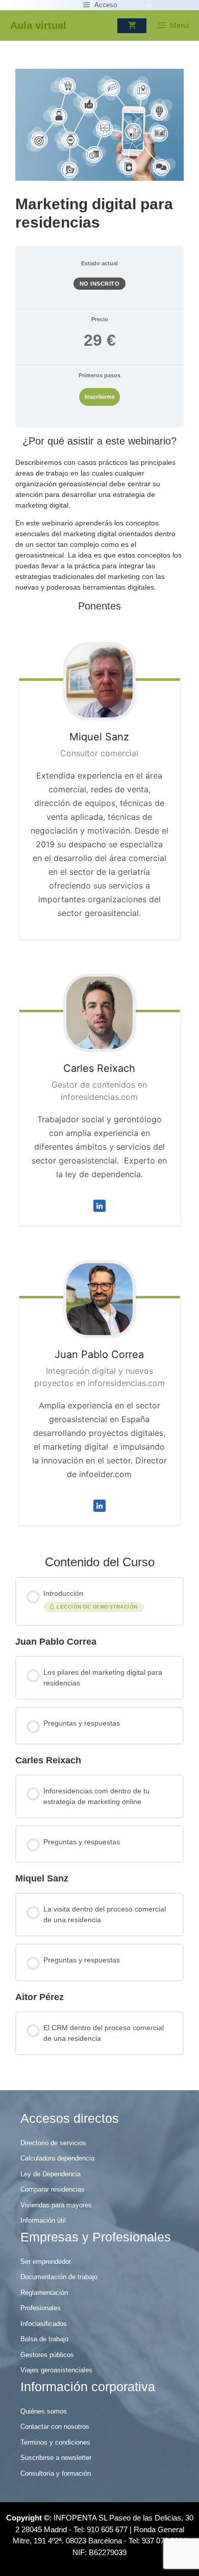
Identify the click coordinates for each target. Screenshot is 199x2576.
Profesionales (41, 2308)
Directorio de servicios (53, 2143)
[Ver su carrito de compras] (132, 26)
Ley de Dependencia (51, 2174)
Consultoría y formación (56, 2473)
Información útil (43, 2220)
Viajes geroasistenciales (56, 2370)
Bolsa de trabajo (44, 2339)
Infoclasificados (44, 2324)
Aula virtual (38, 25)
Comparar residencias (53, 2189)
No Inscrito (100, 284)
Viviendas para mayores (56, 2205)
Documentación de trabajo (59, 2277)
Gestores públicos (47, 2355)
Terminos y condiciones (55, 2442)
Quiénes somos (44, 2411)
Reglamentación (44, 2293)
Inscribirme (100, 397)
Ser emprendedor (46, 2262)
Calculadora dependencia (57, 2158)
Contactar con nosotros (55, 2427)
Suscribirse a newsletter (56, 2458)
